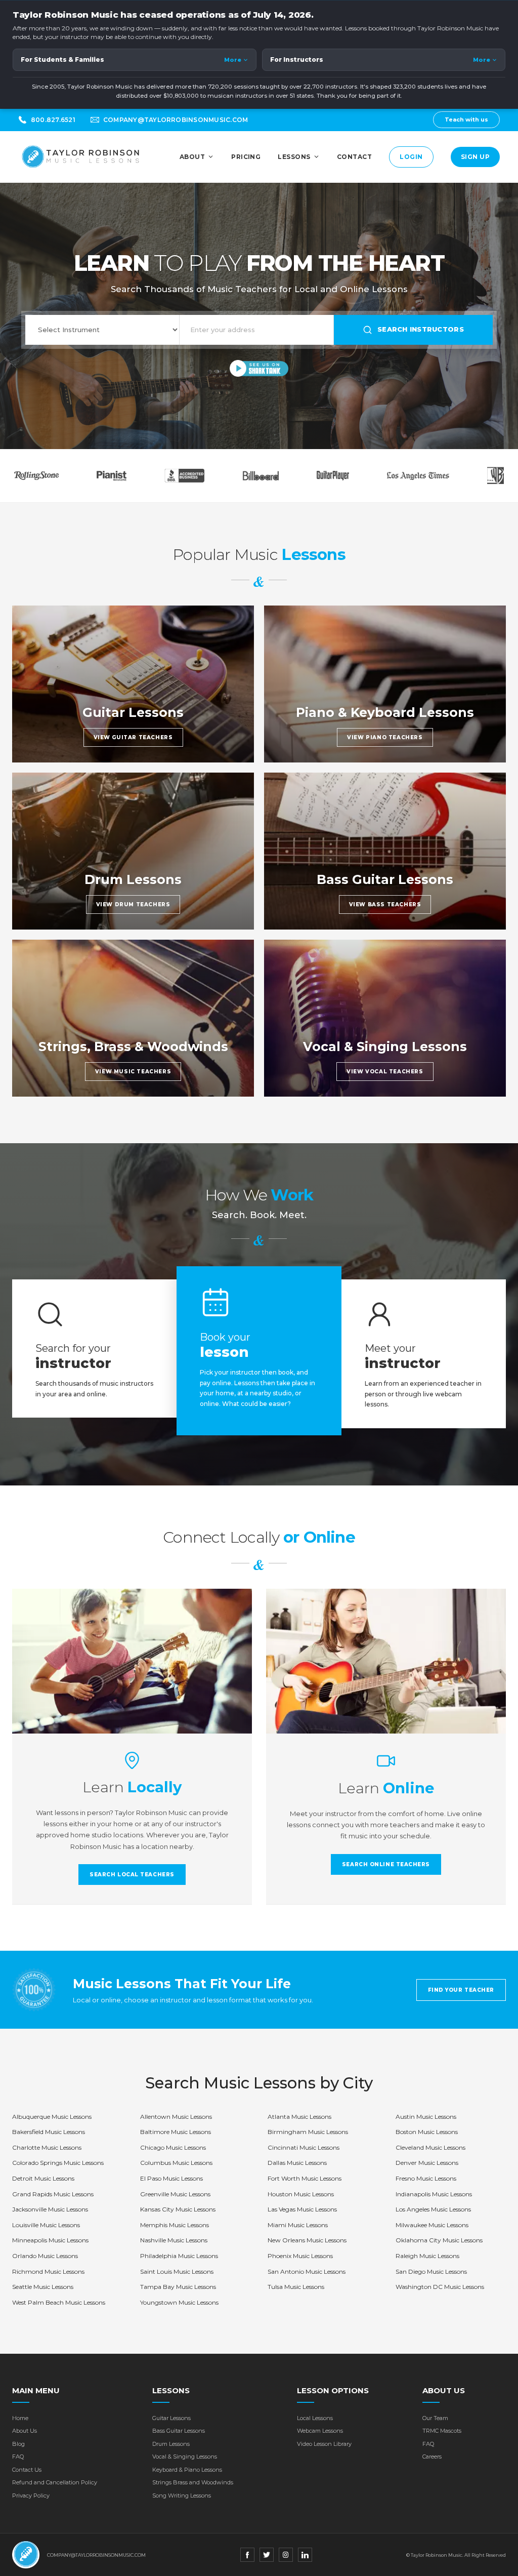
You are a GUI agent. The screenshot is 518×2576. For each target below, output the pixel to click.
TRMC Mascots (442, 2431)
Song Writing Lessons (182, 2495)
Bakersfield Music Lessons (49, 2132)
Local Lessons (315, 2418)
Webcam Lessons (320, 2431)
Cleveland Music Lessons (430, 2147)
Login (411, 157)
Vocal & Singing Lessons (185, 2457)
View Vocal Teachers (385, 1072)
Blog (18, 2444)
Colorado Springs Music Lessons (58, 2163)
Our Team (435, 2418)
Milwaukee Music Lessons (432, 2225)
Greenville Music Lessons (175, 2194)
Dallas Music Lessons (297, 2163)
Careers (432, 2457)
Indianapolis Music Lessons (434, 2194)
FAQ (18, 2457)
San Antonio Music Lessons (307, 2271)
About (192, 157)
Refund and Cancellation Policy (55, 2482)
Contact (354, 157)
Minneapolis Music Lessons (50, 2240)
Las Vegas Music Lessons (302, 2209)
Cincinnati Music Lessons (304, 2147)
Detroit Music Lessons (43, 2178)
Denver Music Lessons (427, 2163)
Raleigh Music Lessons (427, 2256)
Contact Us (27, 2470)
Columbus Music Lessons (176, 2163)
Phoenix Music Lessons (300, 2256)
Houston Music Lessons (301, 2194)
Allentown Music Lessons (176, 2117)
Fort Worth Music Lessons (305, 2178)
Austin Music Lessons (426, 2117)
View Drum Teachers (133, 904)
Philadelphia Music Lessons (179, 2256)
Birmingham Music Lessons (308, 2132)
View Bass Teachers (385, 904)
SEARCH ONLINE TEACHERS (386, 1864)
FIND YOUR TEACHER (461, 1990)
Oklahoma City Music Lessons (439, 2240)
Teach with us (466, 119)
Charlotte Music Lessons (47, 2147)
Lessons (294, 157)
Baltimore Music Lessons (176, 2132)
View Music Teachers (133, 1072)
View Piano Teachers (385, 737)
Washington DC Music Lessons (440, 2287)
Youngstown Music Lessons (179, 2302)
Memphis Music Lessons (175, 2225)
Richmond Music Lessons (48, 2271)
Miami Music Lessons (298, 2225)
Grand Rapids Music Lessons (53, 2194)
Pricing (246, 157)
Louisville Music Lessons (46, 2225)
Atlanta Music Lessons (299, 2117)
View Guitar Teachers (133, 737)
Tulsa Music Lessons (296, 2287)
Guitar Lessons (171, 2418)
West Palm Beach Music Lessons (59, 2302)
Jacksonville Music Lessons (50, 2209)
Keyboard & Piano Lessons (187, 2470)
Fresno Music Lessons (426, 2178)
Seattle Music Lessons (43, 2287)
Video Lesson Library (324, 2444)
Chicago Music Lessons (173, 2147)
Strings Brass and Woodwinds (193, 2482)
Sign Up (475, 157)
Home (20, 2418)
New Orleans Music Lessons (307, 2240)
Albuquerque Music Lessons (52, 2117)
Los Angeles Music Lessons (433, 2209)
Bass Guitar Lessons (179, 2431)
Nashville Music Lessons (174, 2240)
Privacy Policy (31, 2495)
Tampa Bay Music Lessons (178, 2287)
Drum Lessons (171, 2444)
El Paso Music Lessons (171, 2178)
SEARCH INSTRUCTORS (421, 329)
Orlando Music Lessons (45, 2256)
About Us (25, 2431)
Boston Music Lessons (427, 2132)
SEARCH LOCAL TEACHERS (132, 1875)
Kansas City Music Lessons (178, 2209)
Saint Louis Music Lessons (177, 2271)
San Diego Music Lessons (431, 2271)
